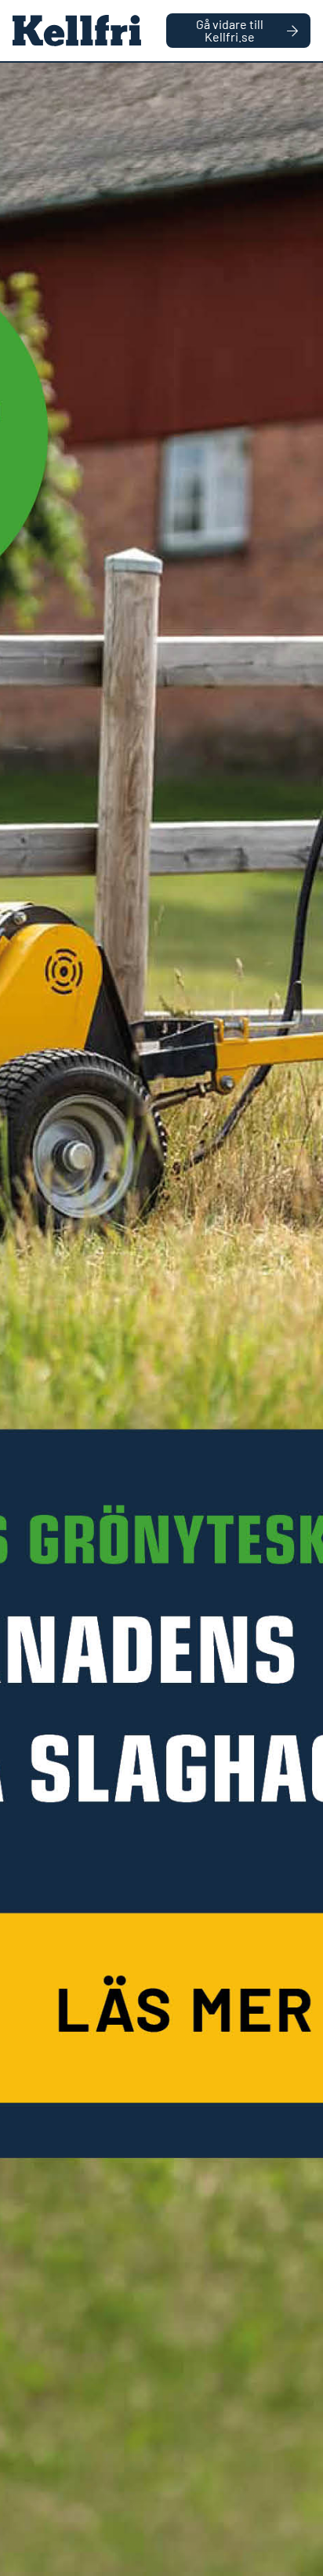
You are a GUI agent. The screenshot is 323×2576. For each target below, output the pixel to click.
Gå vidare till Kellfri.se (230, 30)
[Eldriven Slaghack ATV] (161, 1319)
